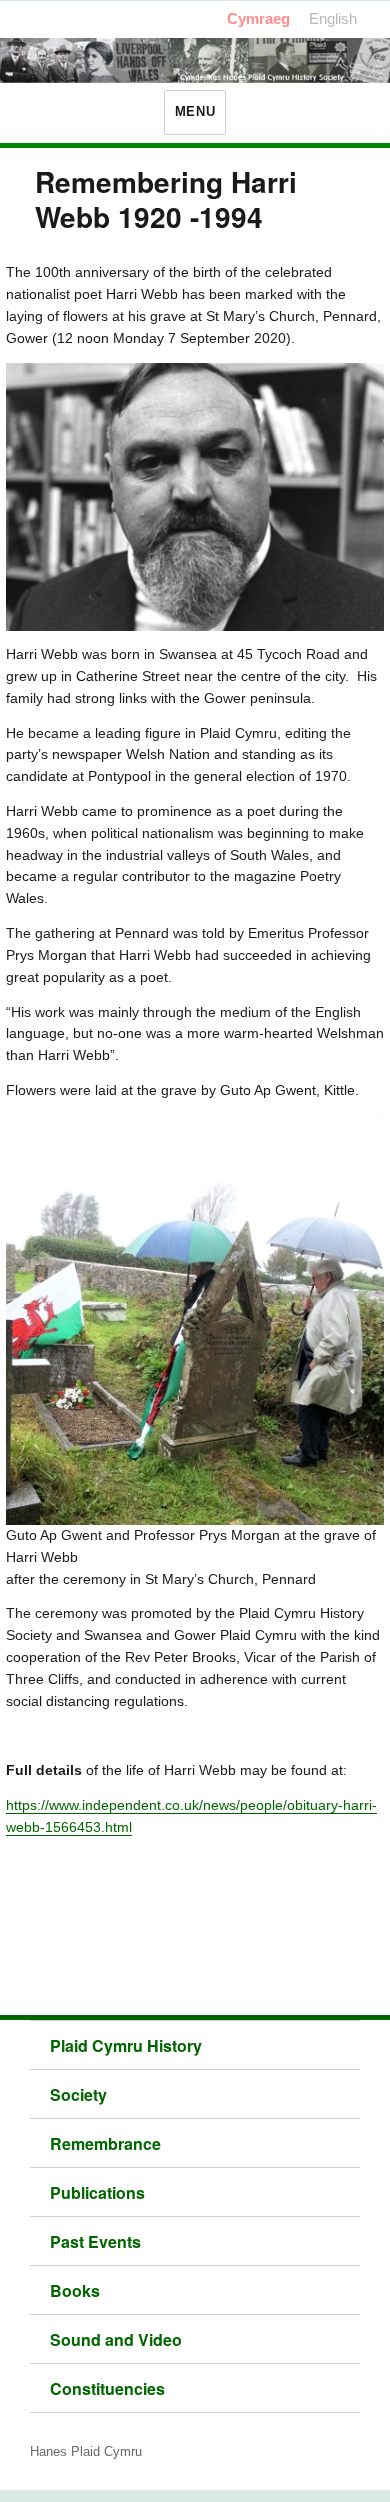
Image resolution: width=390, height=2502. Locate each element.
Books (75, 2290)
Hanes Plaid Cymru (86, 2451)
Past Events (95, 2241)
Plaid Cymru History (126, 2045)
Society (78, 2094)
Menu (195, 111)
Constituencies (107, 2388)
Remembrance (105, 2143)
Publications (97, 2192)
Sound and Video (116, 2339)
